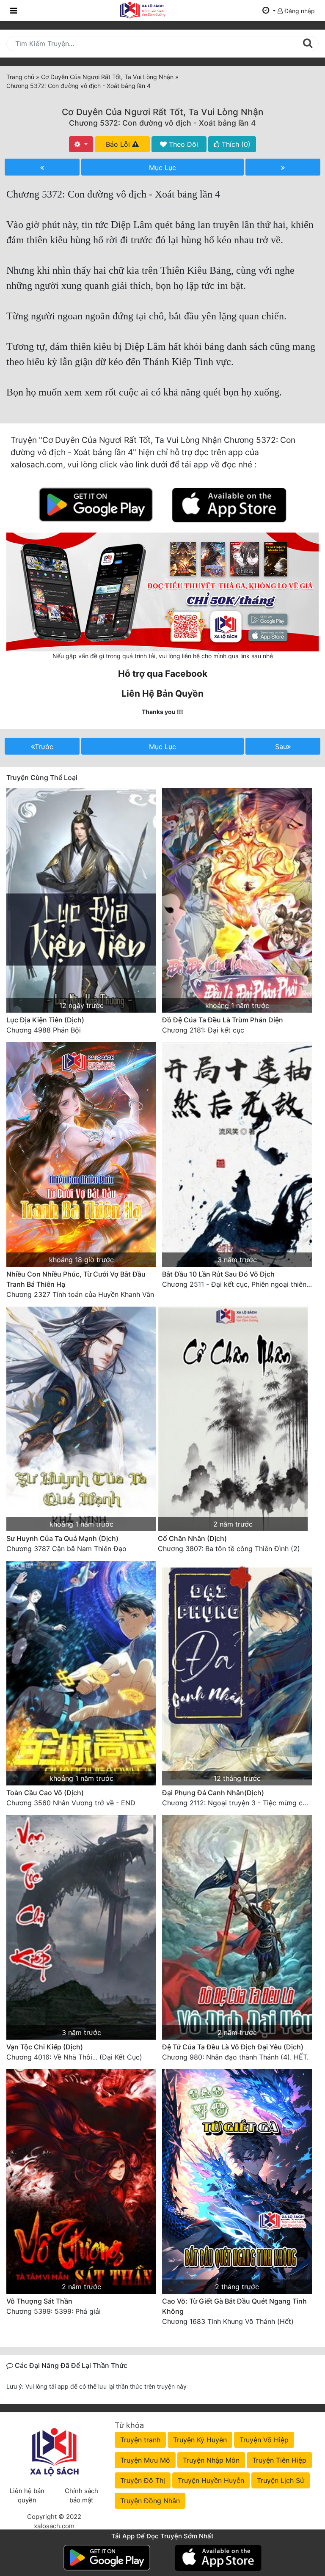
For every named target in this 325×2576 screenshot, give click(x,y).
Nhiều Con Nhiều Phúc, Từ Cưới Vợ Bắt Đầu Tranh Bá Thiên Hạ (76, 1279)
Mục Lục (162, 168)
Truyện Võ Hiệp (264, 2440)
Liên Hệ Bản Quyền (162, 693)
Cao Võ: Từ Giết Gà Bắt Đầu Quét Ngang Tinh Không (234, 2306)
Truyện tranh (140, 2440)
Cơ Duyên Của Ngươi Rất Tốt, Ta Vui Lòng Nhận (162, 112)
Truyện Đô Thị (143, 2480)
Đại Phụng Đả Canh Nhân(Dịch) (213, 1793)
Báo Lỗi (119, 144)
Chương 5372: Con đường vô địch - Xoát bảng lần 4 (162, 123)
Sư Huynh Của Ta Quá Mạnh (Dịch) (62, 1538)
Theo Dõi (182, 144)
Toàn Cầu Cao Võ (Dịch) (45, 1793)
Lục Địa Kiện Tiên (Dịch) (45, 1020)
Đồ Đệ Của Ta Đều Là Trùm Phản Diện (223, 1020)
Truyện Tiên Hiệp (279, 2460)
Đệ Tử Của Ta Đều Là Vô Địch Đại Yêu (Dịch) (233, 2047)
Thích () (235, 144)
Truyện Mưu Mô (145, 2460)
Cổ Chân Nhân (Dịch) (192, 1538)
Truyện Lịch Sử (281, 2480)
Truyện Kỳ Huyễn (200, 2440)
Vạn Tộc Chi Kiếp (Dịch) (45, 2047)
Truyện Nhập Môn (211, 2460)
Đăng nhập (299, 11)
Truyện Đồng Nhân (150, 2501)
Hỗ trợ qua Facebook (163, 674)
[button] (269, 11)
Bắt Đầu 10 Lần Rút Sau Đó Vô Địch (218, 1274)
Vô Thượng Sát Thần (39, 2301)
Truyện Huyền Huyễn (211, 2480)
